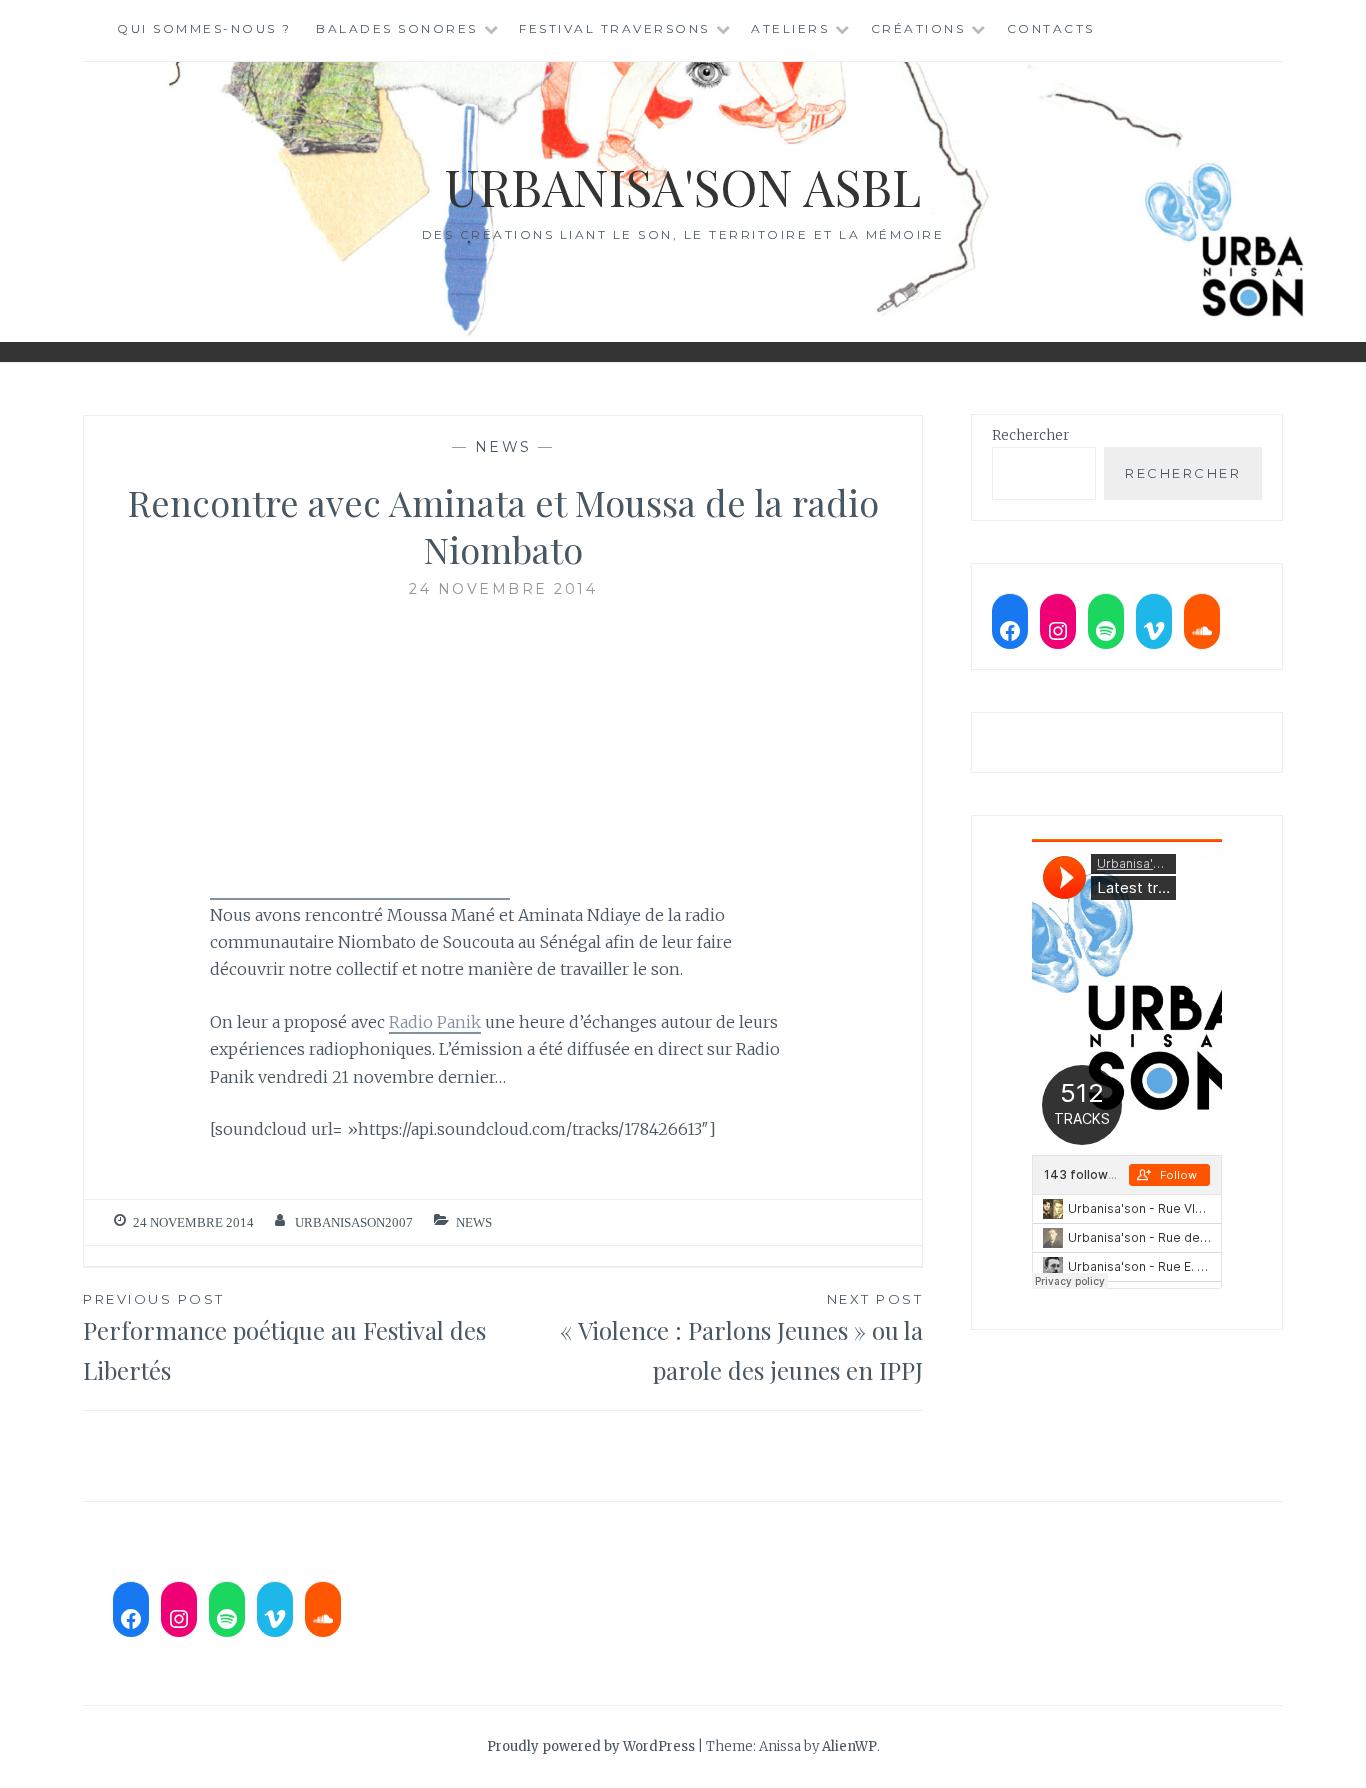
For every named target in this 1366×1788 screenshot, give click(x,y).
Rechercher (1030, 435)
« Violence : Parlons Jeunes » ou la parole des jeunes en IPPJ (741, 1339)
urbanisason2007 (354, 1222)
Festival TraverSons (614, 28)
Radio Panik (435, 1022)
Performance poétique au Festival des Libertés (284, 1339)
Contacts (1051, 28)
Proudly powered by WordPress (591, 1746)
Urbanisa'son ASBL (683, 186)
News (503, 447)
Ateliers (790, 28)
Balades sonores (397, 28)
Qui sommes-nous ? (204, 28)
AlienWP (849, 1746)
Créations (918, 28)
